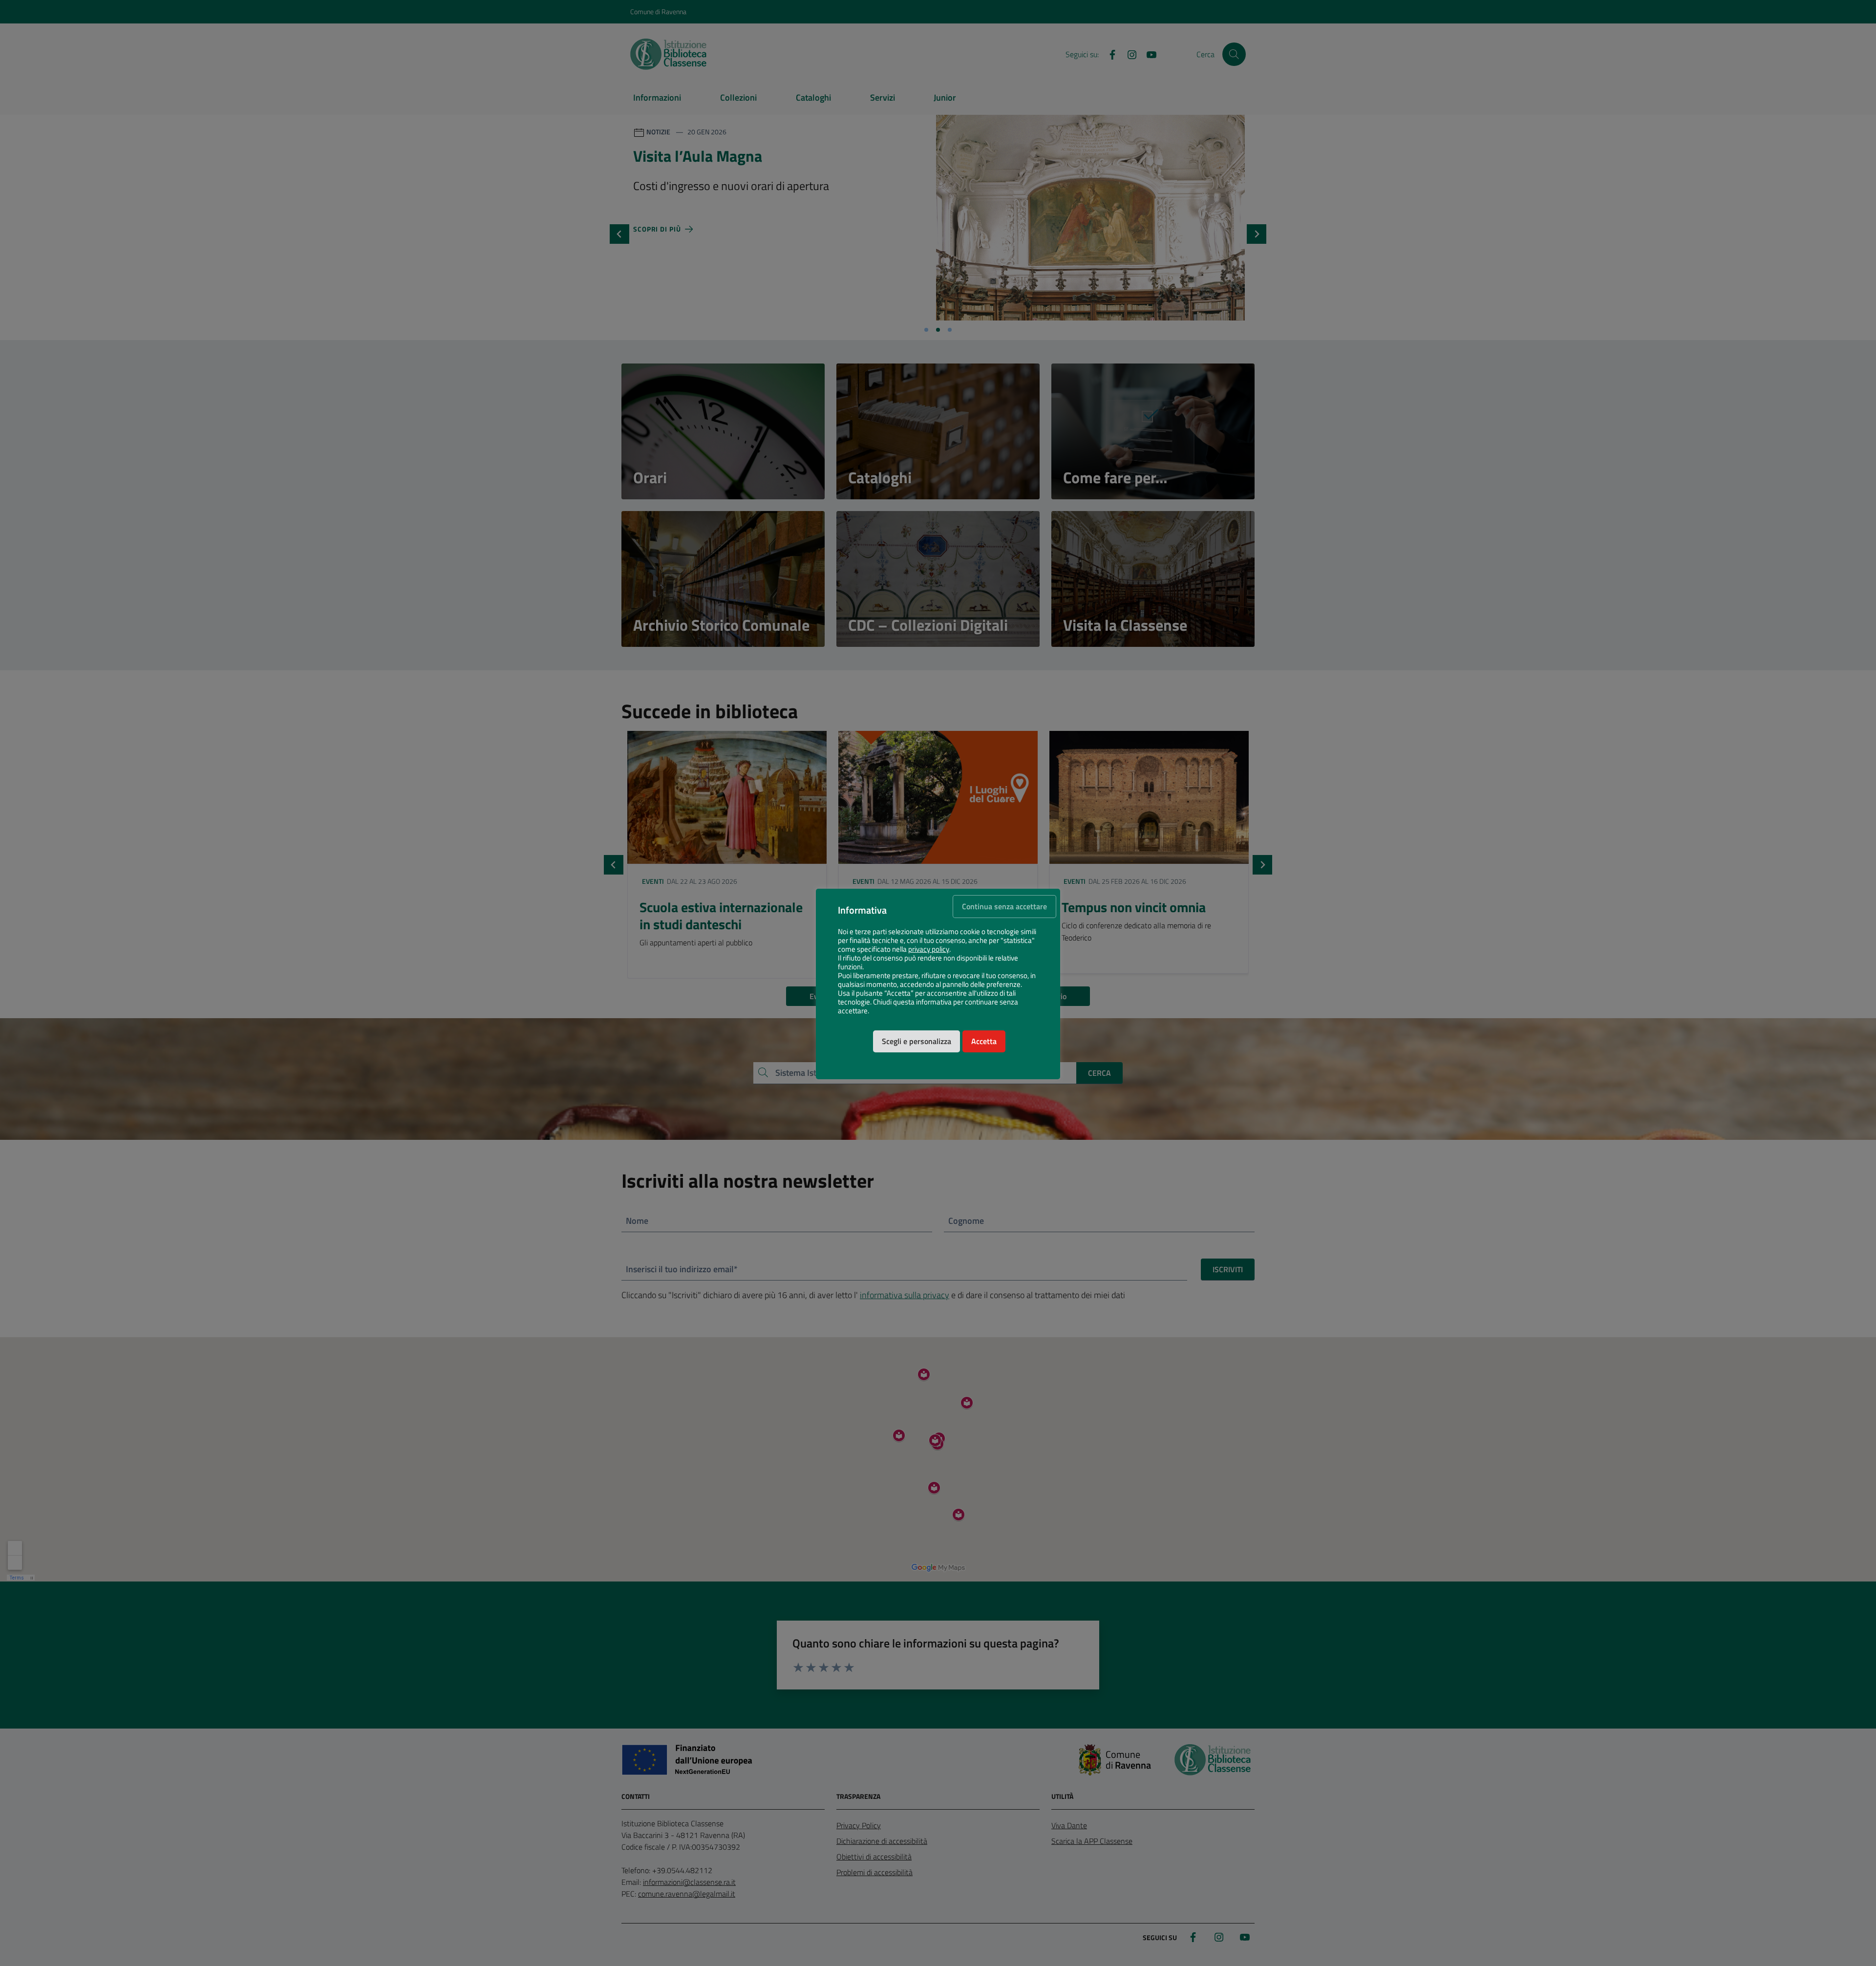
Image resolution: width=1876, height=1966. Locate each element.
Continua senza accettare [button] (1004, 906)
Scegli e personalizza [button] (917, 1041)
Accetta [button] (984, 1041)
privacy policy (929, 949)
